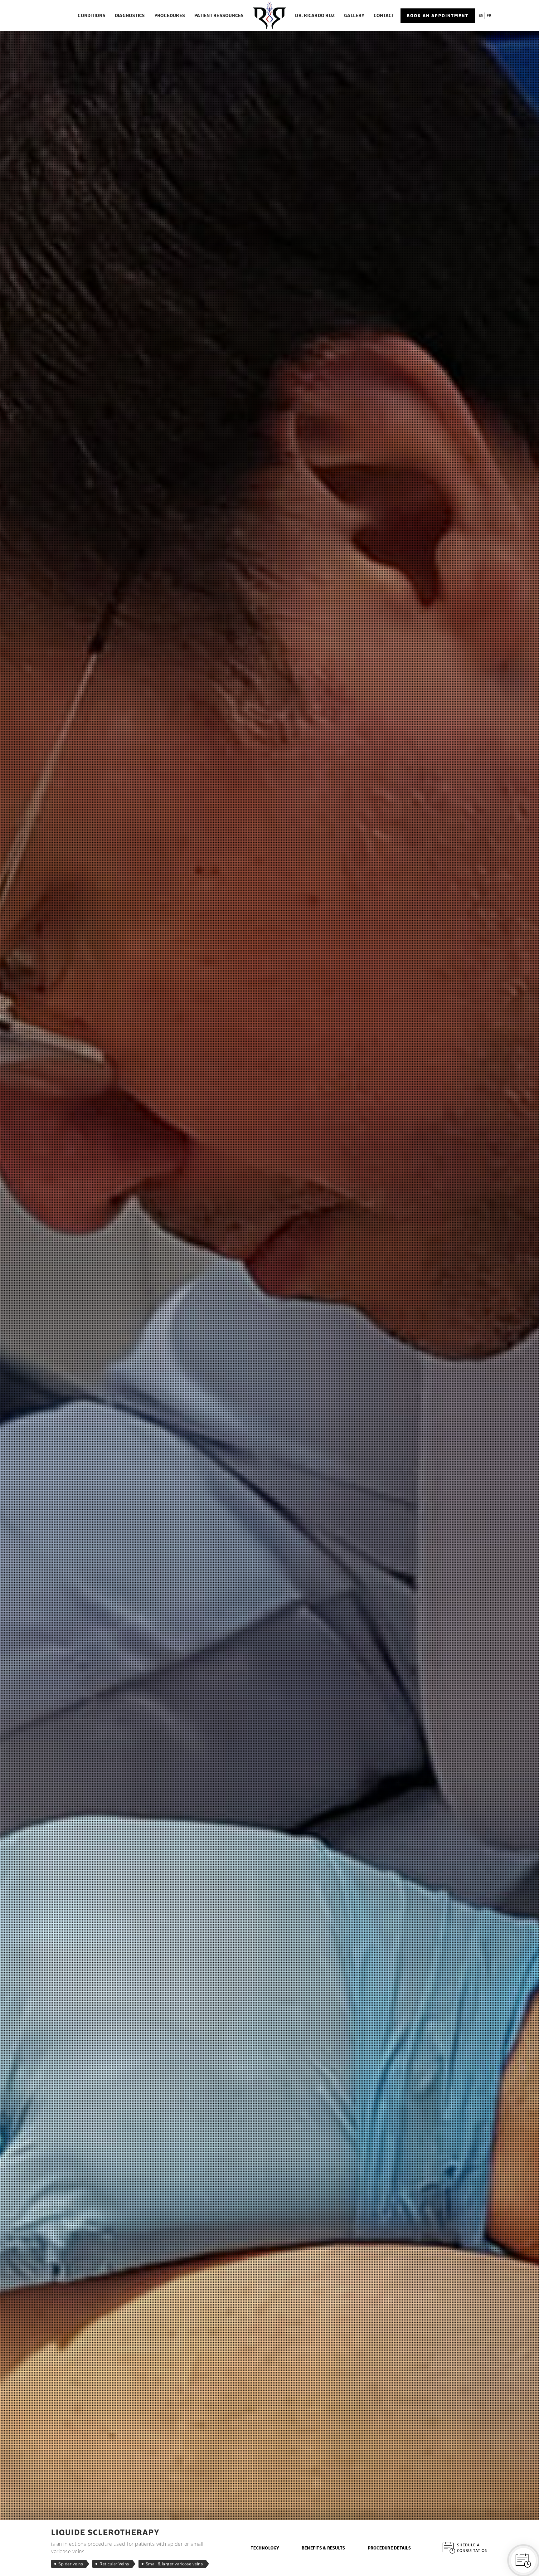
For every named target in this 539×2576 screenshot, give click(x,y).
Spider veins (71, 2564)
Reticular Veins (114, 2564)
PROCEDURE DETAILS (389, 2548)
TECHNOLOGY (265, 2548)
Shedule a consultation (472, 2548)
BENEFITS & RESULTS (323, 2548)
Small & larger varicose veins (174, 2564)
